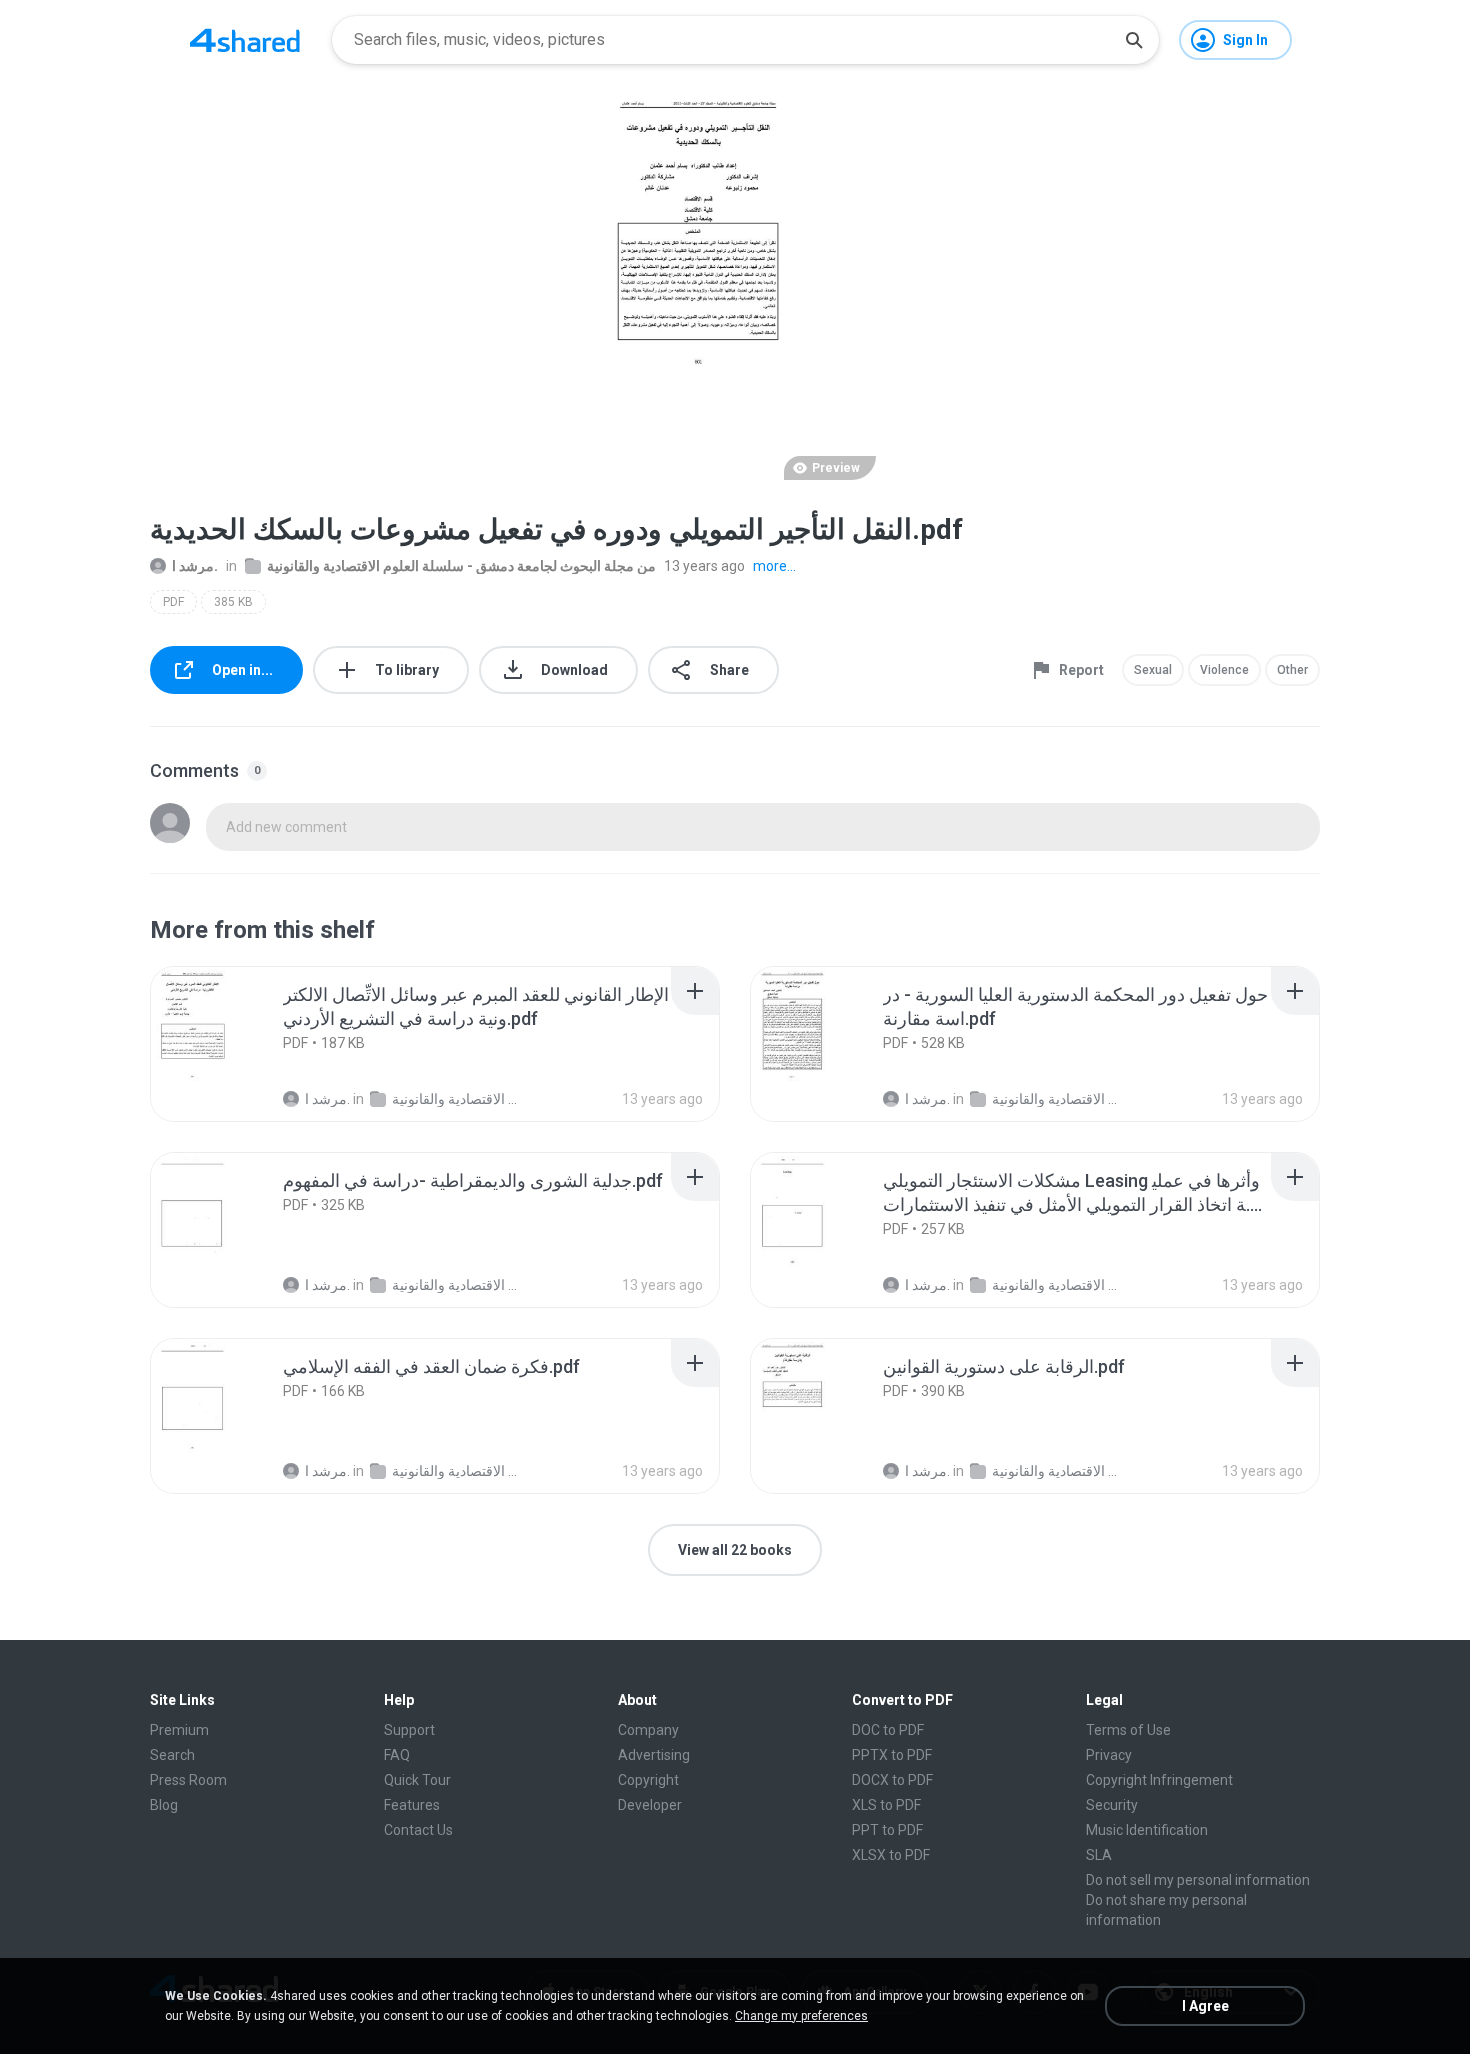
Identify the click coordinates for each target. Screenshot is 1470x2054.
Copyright (648, 1780)
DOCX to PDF (892, 1780)
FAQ (397, 1755)
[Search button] (1134, 40)
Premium (179, 1730)
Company (648, 1730)
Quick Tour (417, 1780)
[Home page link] (245, 40)
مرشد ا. (195, 566)
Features (412, 1805)
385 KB (233, 602)
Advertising (654, 1755)
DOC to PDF (888, 1730)
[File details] (229, 1044)
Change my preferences (801, 2016)
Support (409, 1730)
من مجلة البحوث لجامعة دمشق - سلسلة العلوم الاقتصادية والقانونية (461, 566)
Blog (164, 1805)
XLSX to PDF (891, 1855)
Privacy (1109, 1755)
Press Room (188, 1780)
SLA (1099, 1855)
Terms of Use (1128, 1730)
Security (1112, 1805)
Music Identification (1147, 1830)
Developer (650, 1805)
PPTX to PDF (892, 1755)
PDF (173, 602)
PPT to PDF (887, 1830)
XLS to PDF (886, 1805)
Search (172, 1755)
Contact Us (418, 1830)
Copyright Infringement (1159, 1780)
